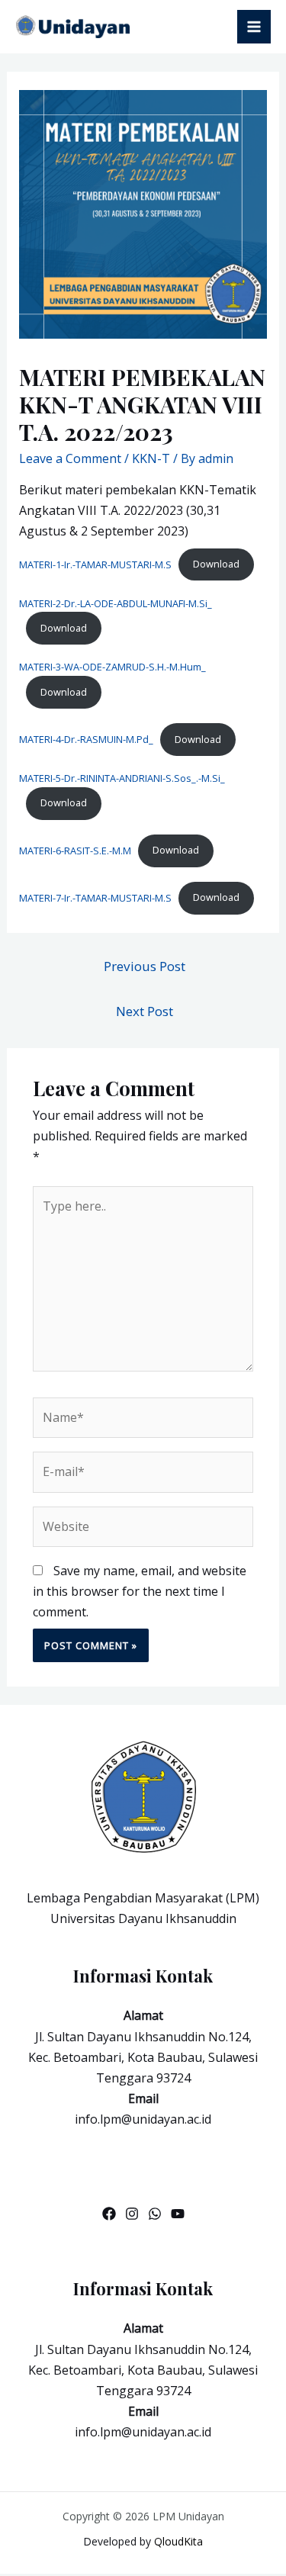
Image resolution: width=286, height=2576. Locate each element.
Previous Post (145, 966)
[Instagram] (132, 2214)
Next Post (145, 1011)
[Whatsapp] (155, 2214)
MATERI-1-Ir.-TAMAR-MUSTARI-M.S (95, 564)
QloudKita (178, 2541)
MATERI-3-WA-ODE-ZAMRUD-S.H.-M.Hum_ (112, 667)
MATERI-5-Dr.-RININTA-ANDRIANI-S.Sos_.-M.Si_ (122, 778)
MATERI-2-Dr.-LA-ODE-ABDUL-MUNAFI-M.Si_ (116, 603)
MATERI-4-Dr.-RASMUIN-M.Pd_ (86, 739)
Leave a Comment (70, 458)
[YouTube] (178, 2214)
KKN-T (151, 458)
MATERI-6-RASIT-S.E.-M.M (75, 850)
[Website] (143, 1529)
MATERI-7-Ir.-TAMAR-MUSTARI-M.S (95, 897)
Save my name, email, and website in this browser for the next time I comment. (140, 1591)
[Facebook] (109, 2214)
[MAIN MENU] (254, 27)
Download (216, 564)
